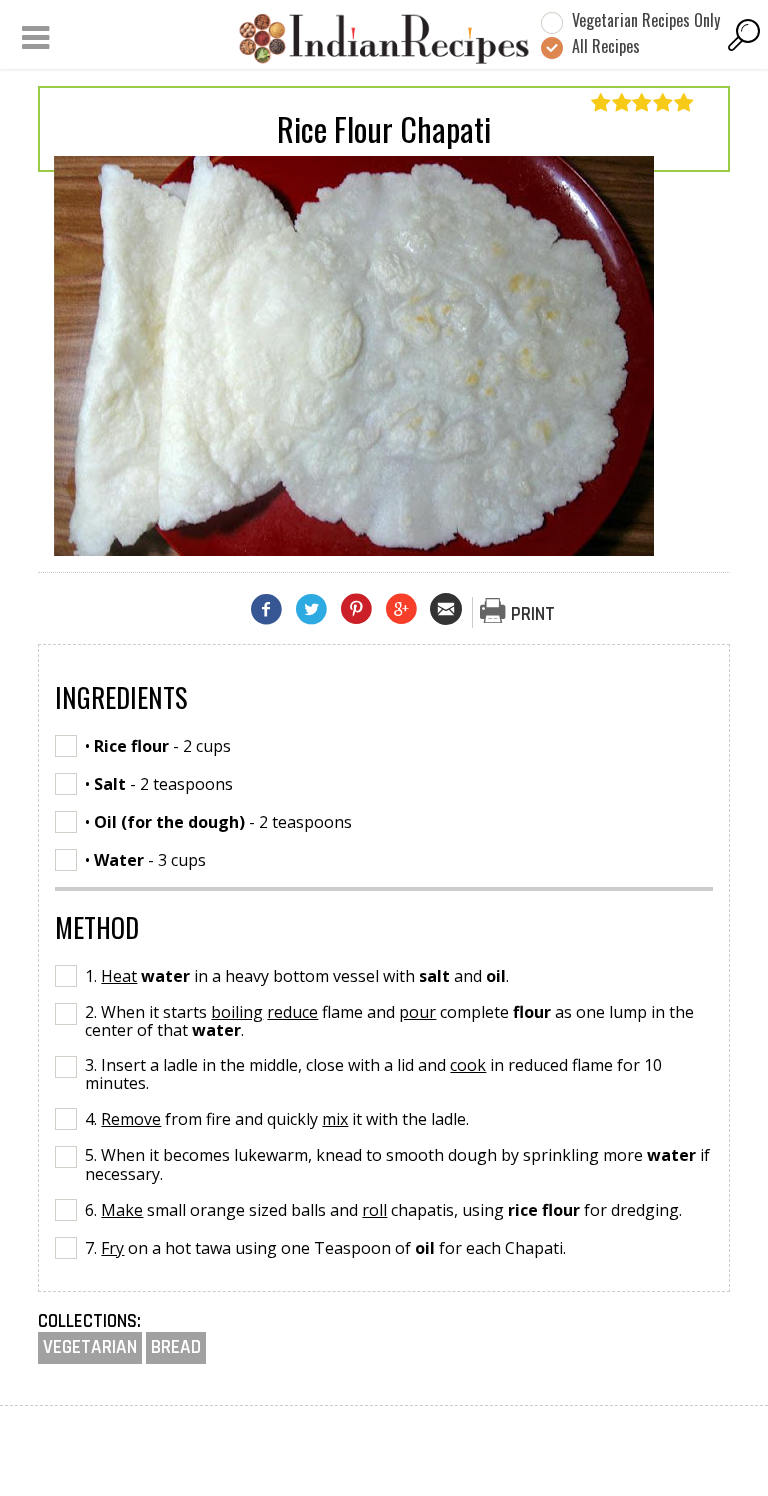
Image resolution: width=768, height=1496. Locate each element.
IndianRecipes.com (384, 38)
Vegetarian (90, 1347)
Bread (176, 1347)
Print (533, 614)
